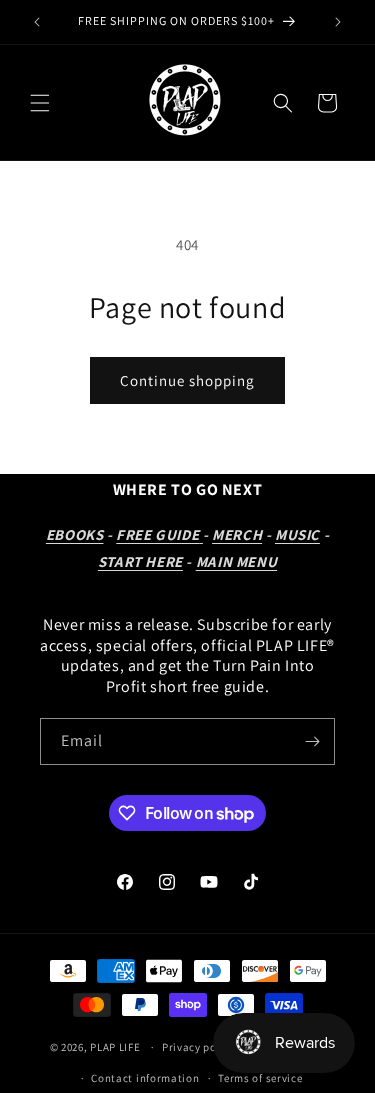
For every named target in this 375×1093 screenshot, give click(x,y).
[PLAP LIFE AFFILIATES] (201, 534)
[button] (40, 103)
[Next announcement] (338, 22)
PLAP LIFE (116, 1047)
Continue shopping (187, 380)
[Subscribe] (312, 741)
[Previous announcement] (37, 22)
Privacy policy (199, 1047)
